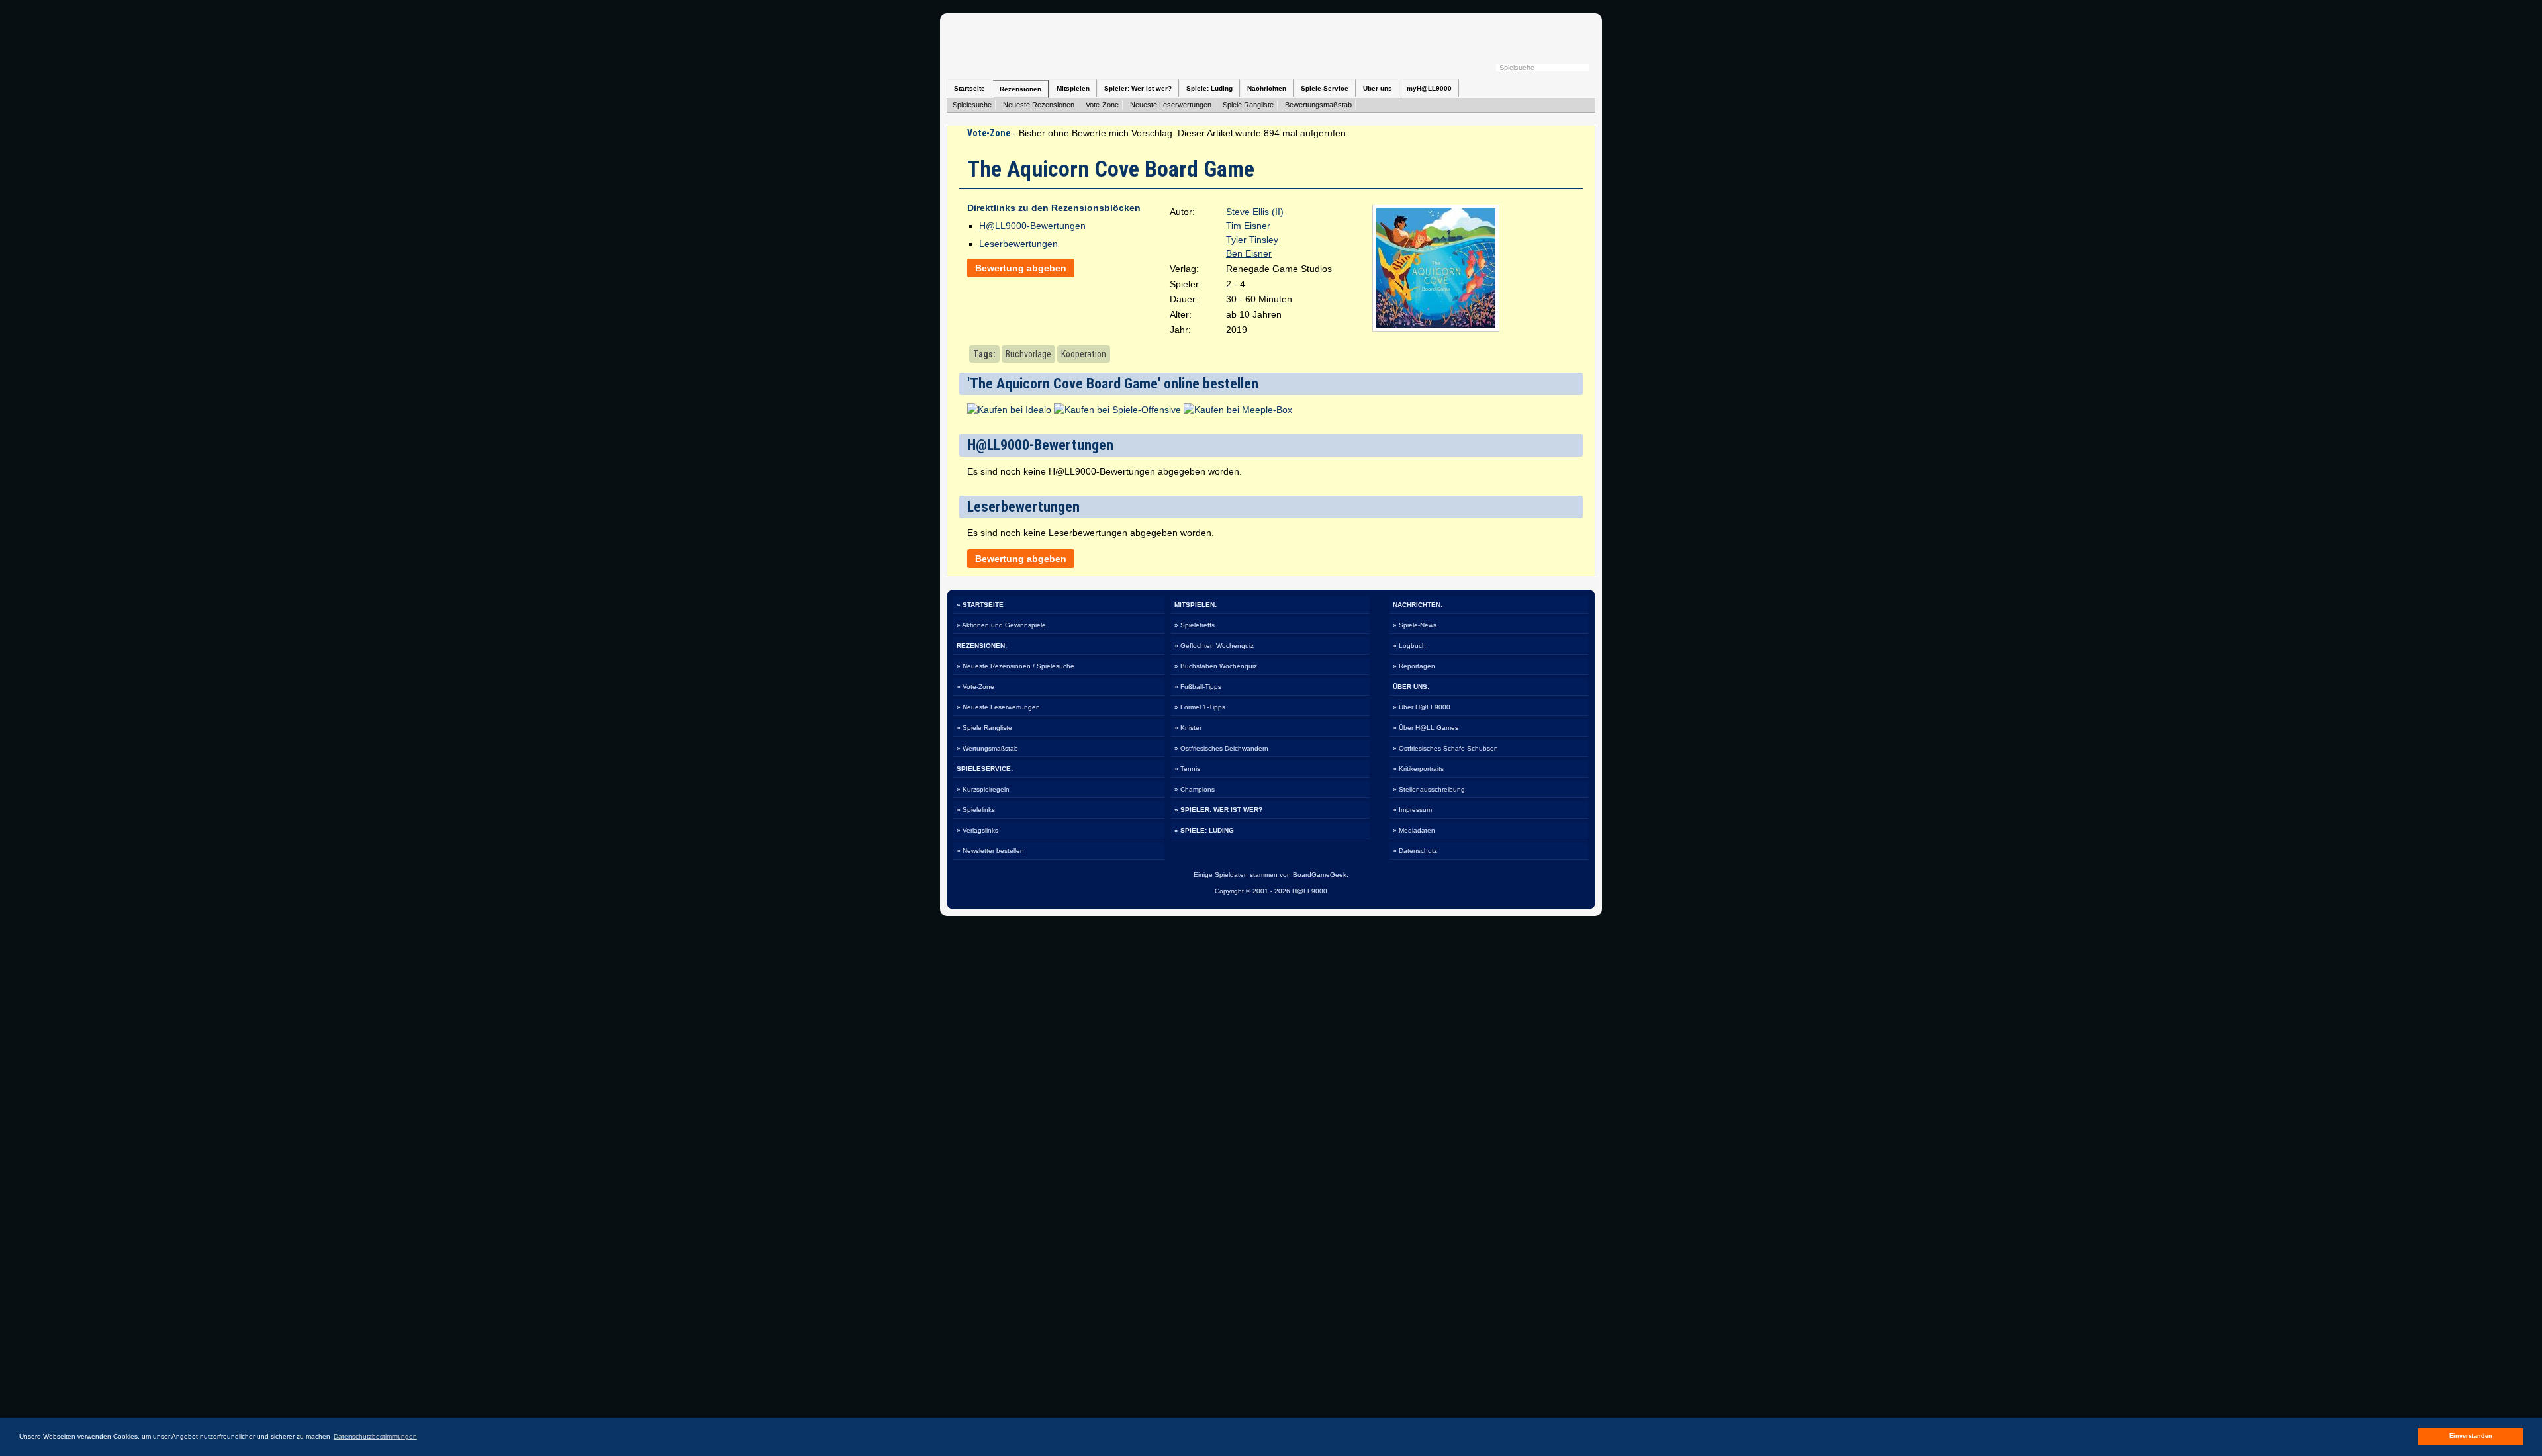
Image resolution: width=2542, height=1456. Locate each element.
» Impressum (1412, 810)
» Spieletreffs (1195, 625)
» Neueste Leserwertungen (998, 707)
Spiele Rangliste (1248, 105)
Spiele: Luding (1209, 88)
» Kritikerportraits (1418, 769)
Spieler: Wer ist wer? (1138, 88)
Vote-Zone (1102, 105)
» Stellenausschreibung (1429, 789)
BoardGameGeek (1320, 875)
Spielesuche (972, 105)
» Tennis (1187, 769)
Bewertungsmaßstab (1318, 105)
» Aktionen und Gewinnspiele (1001, 625)
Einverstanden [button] (2471, 1436)
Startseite (969, 88)
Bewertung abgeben (1021, 268)
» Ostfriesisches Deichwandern (1221, 748)
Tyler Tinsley (1252, 240)
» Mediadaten (1414, 830)
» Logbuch (1409, 646)
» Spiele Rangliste (984, 728)
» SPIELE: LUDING (1204, 830)
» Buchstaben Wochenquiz (1216, 666)
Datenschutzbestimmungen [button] (375, 1436)
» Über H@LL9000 (1422, 707)
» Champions (1195, 789)
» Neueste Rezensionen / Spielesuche (1015, 666)
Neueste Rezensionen (1039, 105)
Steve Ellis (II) (1255, 212)
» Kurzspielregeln (983, 789)
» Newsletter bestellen (990, 851)
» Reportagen (1414, 666)
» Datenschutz (1415, 851)
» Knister (1188, 728)
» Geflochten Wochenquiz (1214, 646)
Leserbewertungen (1018, 244)
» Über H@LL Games (1426, 728)
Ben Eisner (1249, 253)
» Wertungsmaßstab (987, 748)
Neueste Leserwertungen (1171, 105)
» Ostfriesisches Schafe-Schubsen (1445, 748)
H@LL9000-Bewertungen (1032, 226)
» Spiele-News (1415, 625)
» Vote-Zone (975, 687)
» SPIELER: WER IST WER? (1218, 810)
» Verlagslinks (977, 830)
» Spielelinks (976, 810)
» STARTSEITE (980, 605)
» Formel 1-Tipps (1200, 707)
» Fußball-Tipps (1198, 687)
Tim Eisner (1248, 226)
